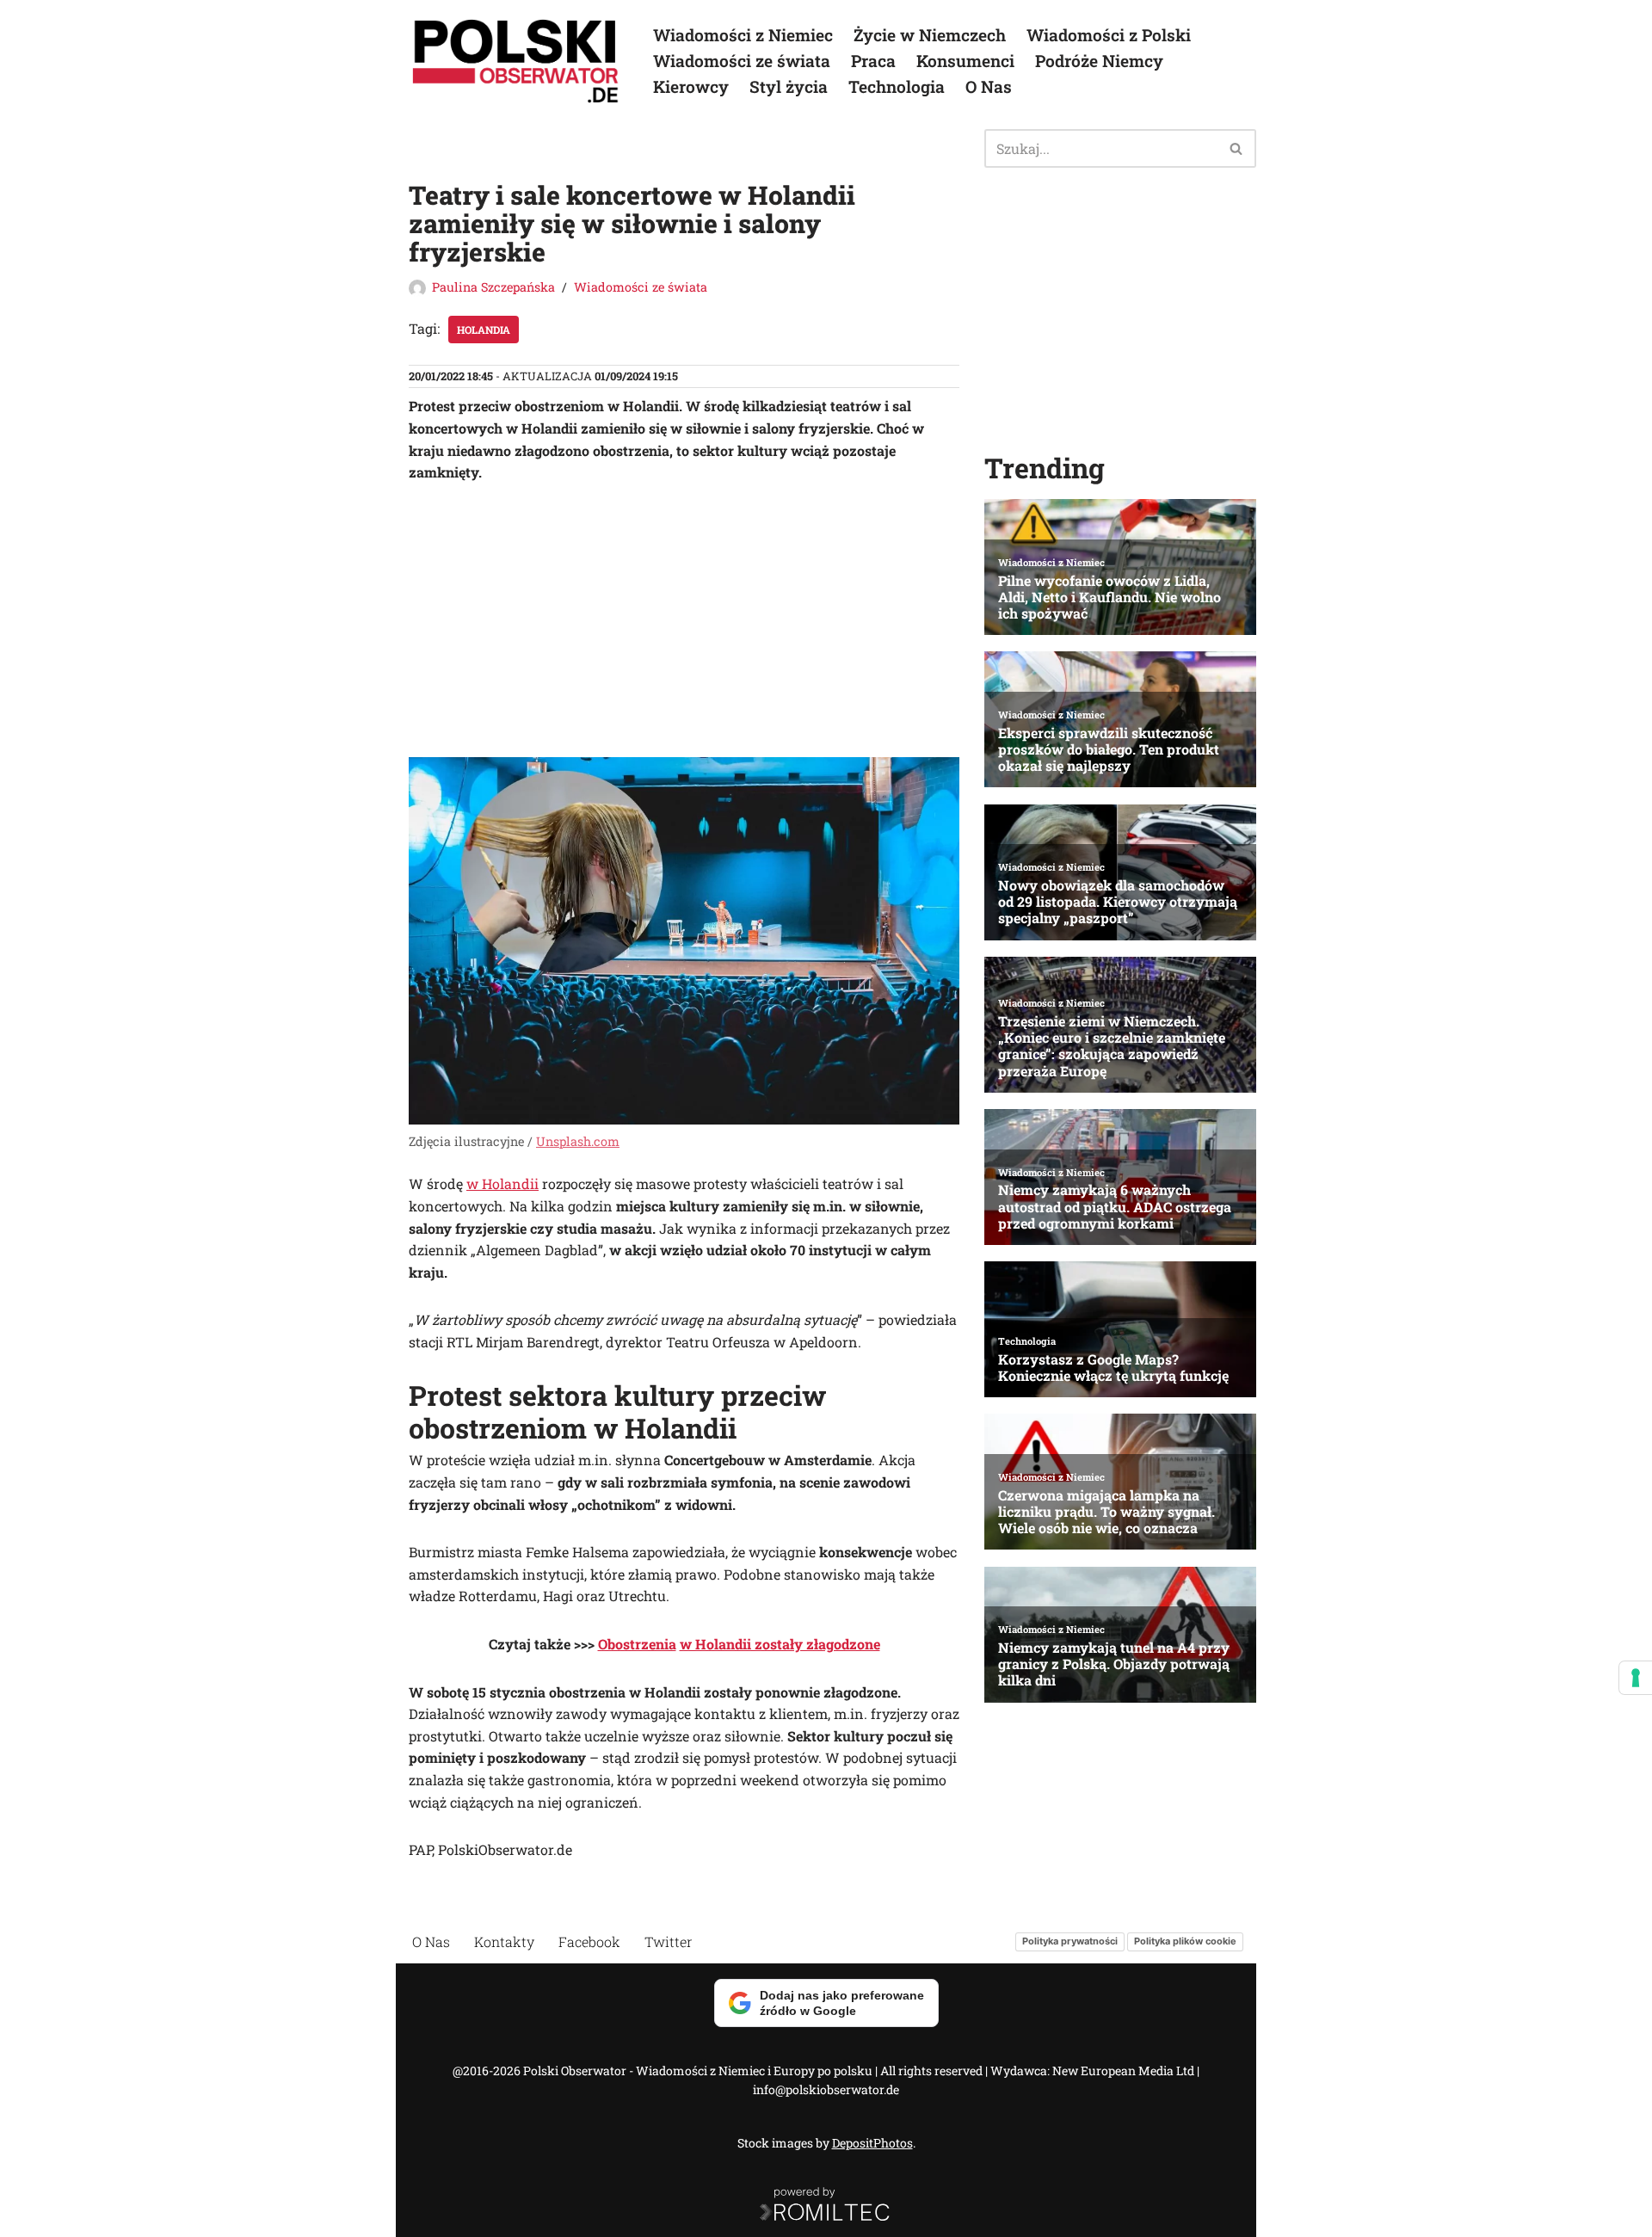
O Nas (989, 86)
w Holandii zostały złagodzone (780, 1644)
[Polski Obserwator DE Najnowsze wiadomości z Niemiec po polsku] (516, 61)
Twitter (669, 1941)
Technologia (897, 86)
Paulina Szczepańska (493, 287)
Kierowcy (691, 86)
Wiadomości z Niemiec (743, 35)
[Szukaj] (1237, 148)
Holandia (484, 330)
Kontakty (504, 1941)
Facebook (589, 1941)
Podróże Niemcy (1099, 61)
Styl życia (789, 86)
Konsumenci (965, 61)
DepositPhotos (872, 2143)
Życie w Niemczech (930, 35)
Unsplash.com (578, 1141)
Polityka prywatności (1070, 1941)
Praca (873, 61)
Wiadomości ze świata (742, 61)
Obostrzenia (637, 1644)
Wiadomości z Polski (1109, 35)
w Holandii (502, 1183)
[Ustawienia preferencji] (1636, 1678)
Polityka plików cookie (1185, 1941)
